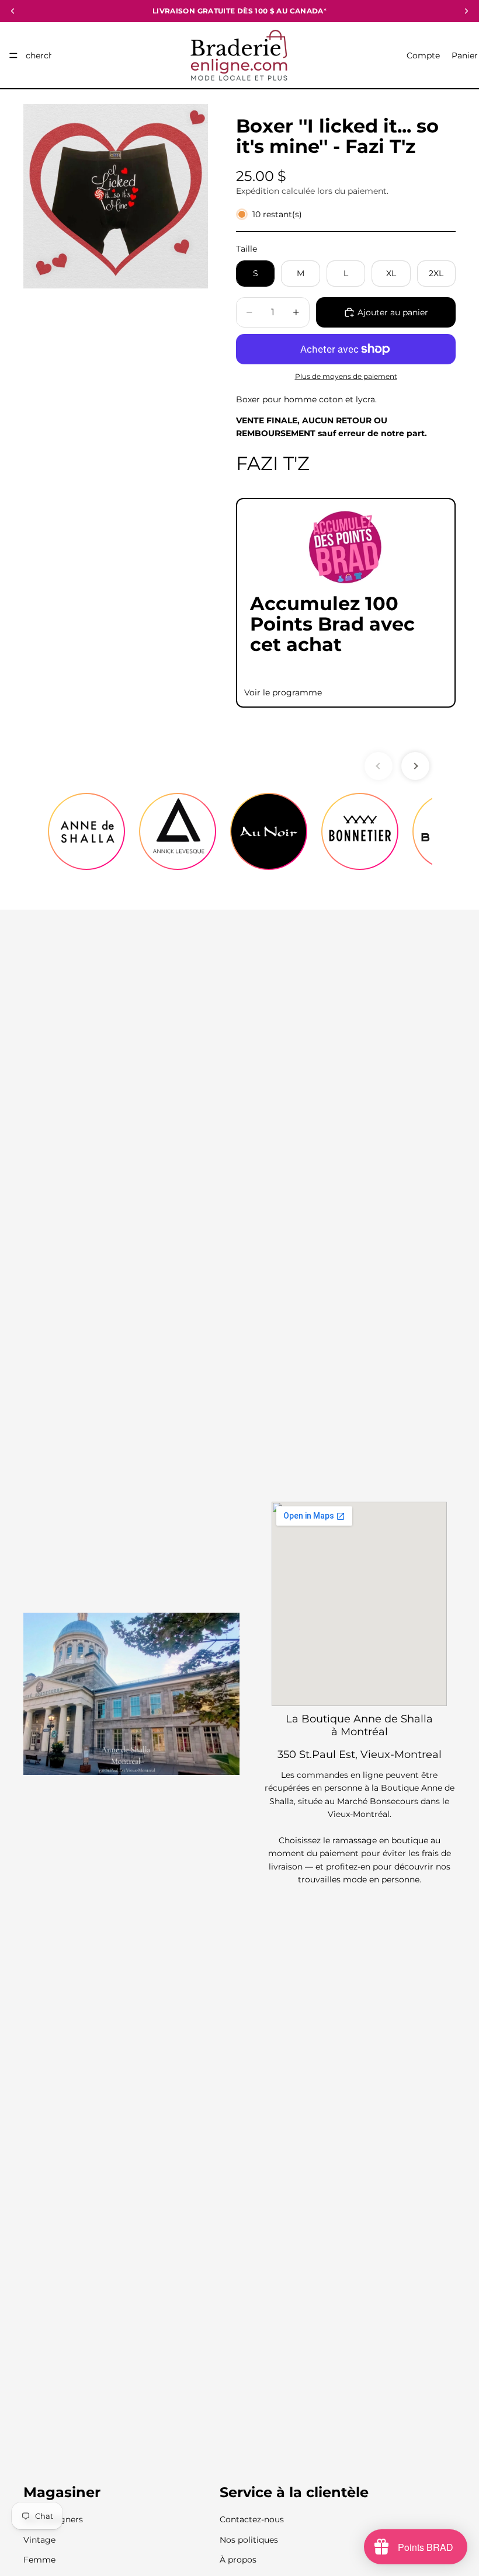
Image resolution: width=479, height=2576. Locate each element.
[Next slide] (415, 766)
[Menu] (13, 55)
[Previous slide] (379, 766)
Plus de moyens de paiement (346, 377)
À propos (238, 2560)
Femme (39, 2560)
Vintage (39, 2540)
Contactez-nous (252, 2519)
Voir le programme (283, 692)
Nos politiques (249, 2540)
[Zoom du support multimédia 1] (116, 196)
